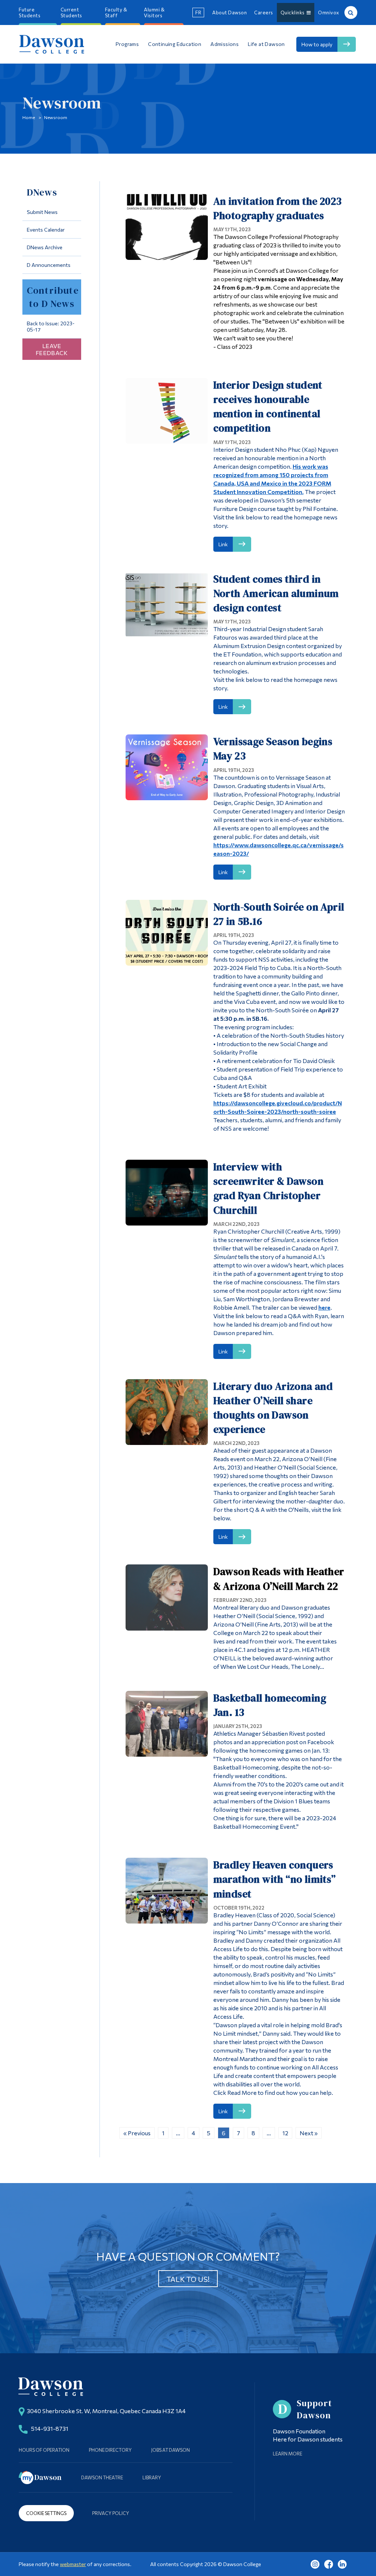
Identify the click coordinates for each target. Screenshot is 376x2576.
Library (152, 2477)
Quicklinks (294, 12)
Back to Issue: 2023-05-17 (51, 326)
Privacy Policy (111, 2513)
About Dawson (229, 12)
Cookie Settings (46, 2513)
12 (285, 2133)
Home (29, 117)
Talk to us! (188, 2279)
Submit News (42, 212)
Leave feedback (52, 349)
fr (198, 12)
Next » (309, 2133)
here (324, 1307)
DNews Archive (45, 247)
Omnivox (329, 12)
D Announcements (49, 265)
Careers (264, 12)
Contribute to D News (53, 297)
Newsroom (56, 117)
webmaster (73, 2564)
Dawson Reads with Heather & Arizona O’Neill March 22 (279, 1579)
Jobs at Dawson (171, 2450)
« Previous (137, 2133)
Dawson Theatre (102, 2477)
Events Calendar (46, 230)
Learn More (288, 2454)
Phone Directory (110, 2450)
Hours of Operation (44, 2450)
